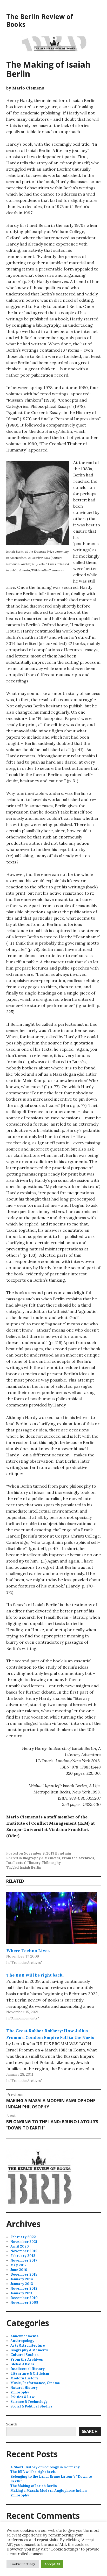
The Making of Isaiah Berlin (34, 2486)
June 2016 (19, 2270)
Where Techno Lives (28, 1951)
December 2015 (24, 2274)
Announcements (24, 2336)
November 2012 (24, 2288)
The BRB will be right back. (35, 1975)
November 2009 (24, 2303)
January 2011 (21, 2293)
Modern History (24, 2378)
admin (65, 1853)
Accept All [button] (52, 2564)
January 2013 (22, 2284)
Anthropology (22, 2341)
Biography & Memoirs (41, 1858)
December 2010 (24, 2298)
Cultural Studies (24, 2355)
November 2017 (24, 2260)
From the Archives (78, 1858)
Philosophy (51, 1863)
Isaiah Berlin (30, 1867)
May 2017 (18, 2265)
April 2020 (20, 2246)
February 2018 (23, 2256)
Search (12, 2424)
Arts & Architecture (28, 2345)
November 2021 (24, 2242)
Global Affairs (22, 2364)
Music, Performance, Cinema (35, 2383)
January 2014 (22, 2279)
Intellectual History (23, 1863)
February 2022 (23, 2237)
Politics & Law (22, 2397)
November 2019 (24, 2251)
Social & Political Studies (31, 2406)
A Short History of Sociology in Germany (45, 2467)
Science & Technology (29, 2402)
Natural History (24, 2388)
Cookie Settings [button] (23, 2564)
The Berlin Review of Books (40, 20)
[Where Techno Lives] (52, 1918)
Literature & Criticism (30, 2374)
